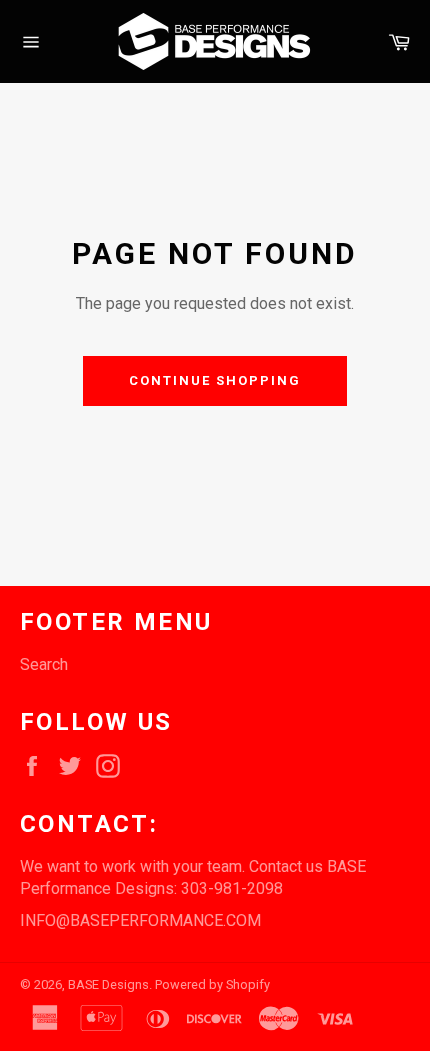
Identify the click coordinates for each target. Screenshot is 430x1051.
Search (44, 664)
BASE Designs (108, 984)
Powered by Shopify (212, 984)
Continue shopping (214, 380)
